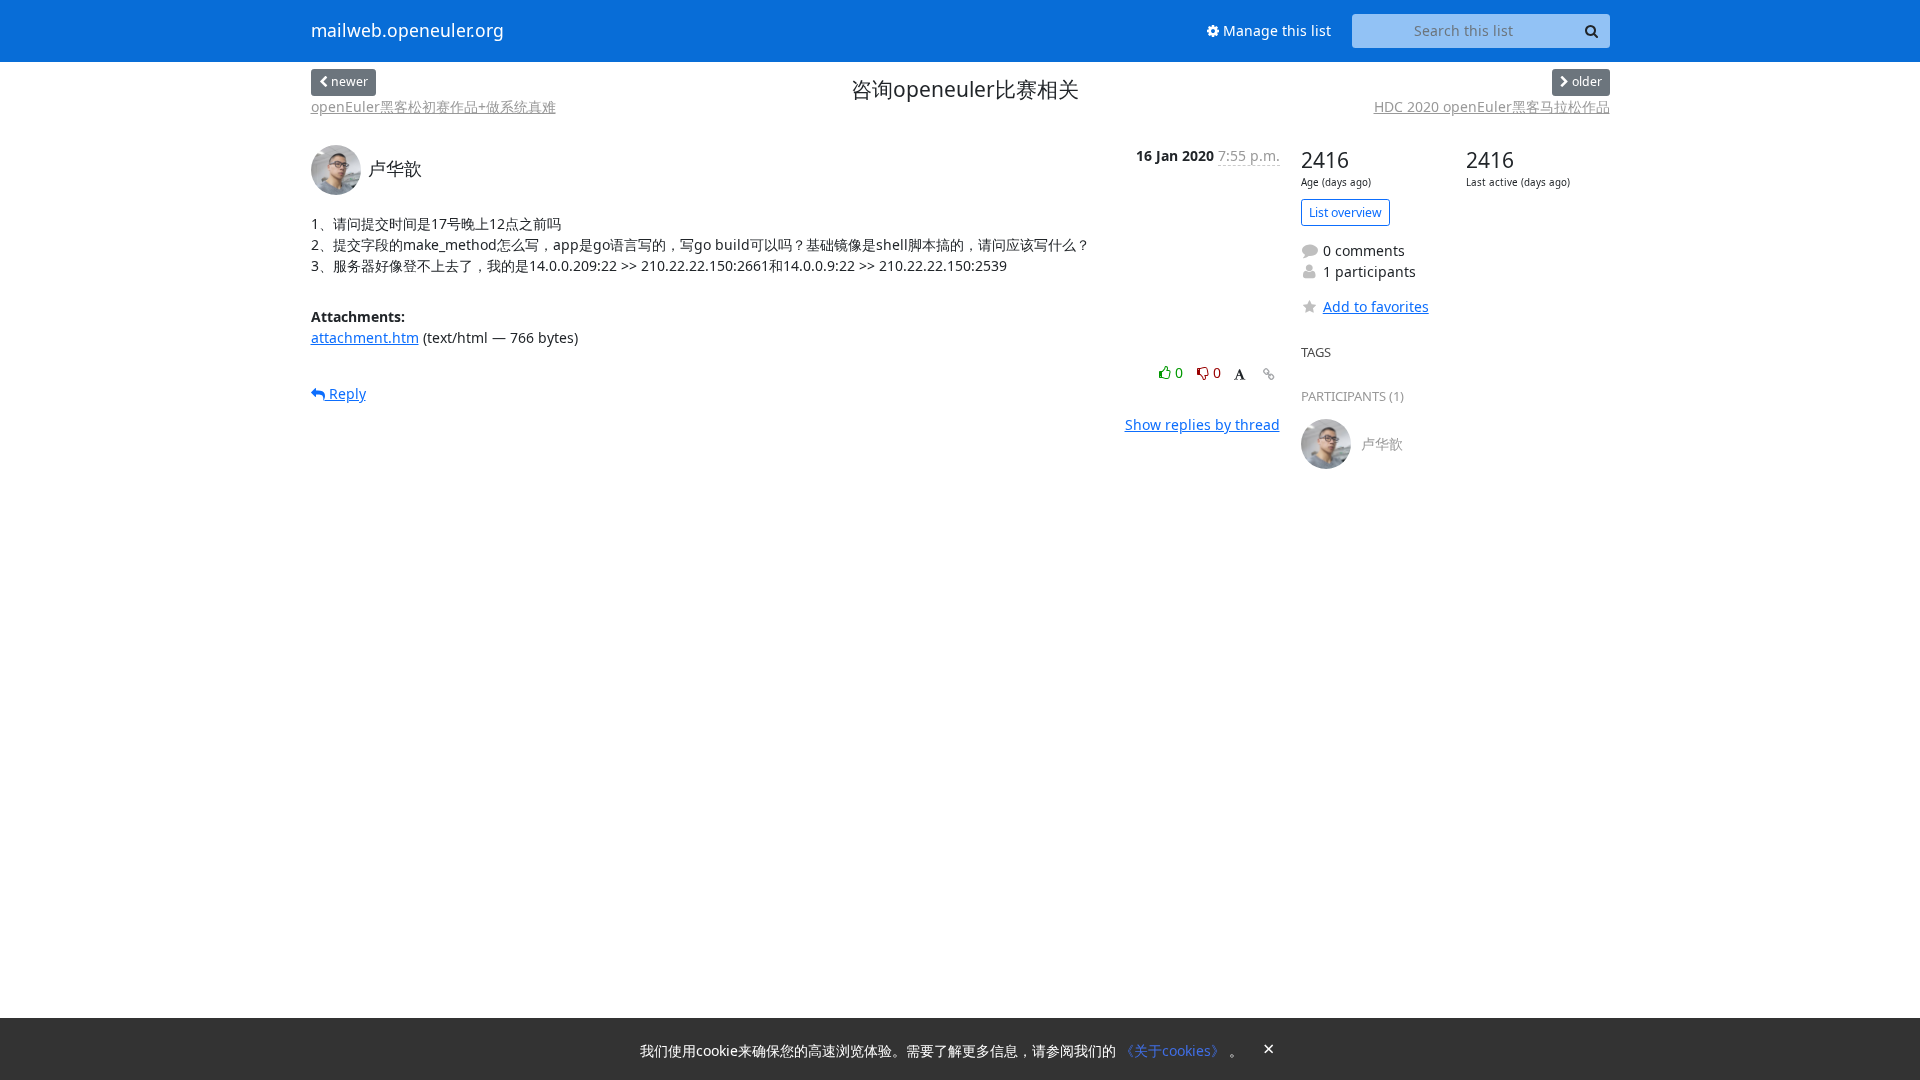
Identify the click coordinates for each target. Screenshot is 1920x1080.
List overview (1345, 212)
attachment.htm (365, 337)
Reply (345, 393)
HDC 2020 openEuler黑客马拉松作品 (1492, 106)
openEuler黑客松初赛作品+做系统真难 (433, 106)
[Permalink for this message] (1269, 374)
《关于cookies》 (1174, 1050)
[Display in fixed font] (1239, 375)
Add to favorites (1376, 306)
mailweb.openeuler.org (407, 31)
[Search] (1592, 31)
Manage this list (1275, 30)
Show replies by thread (1202, 424)
